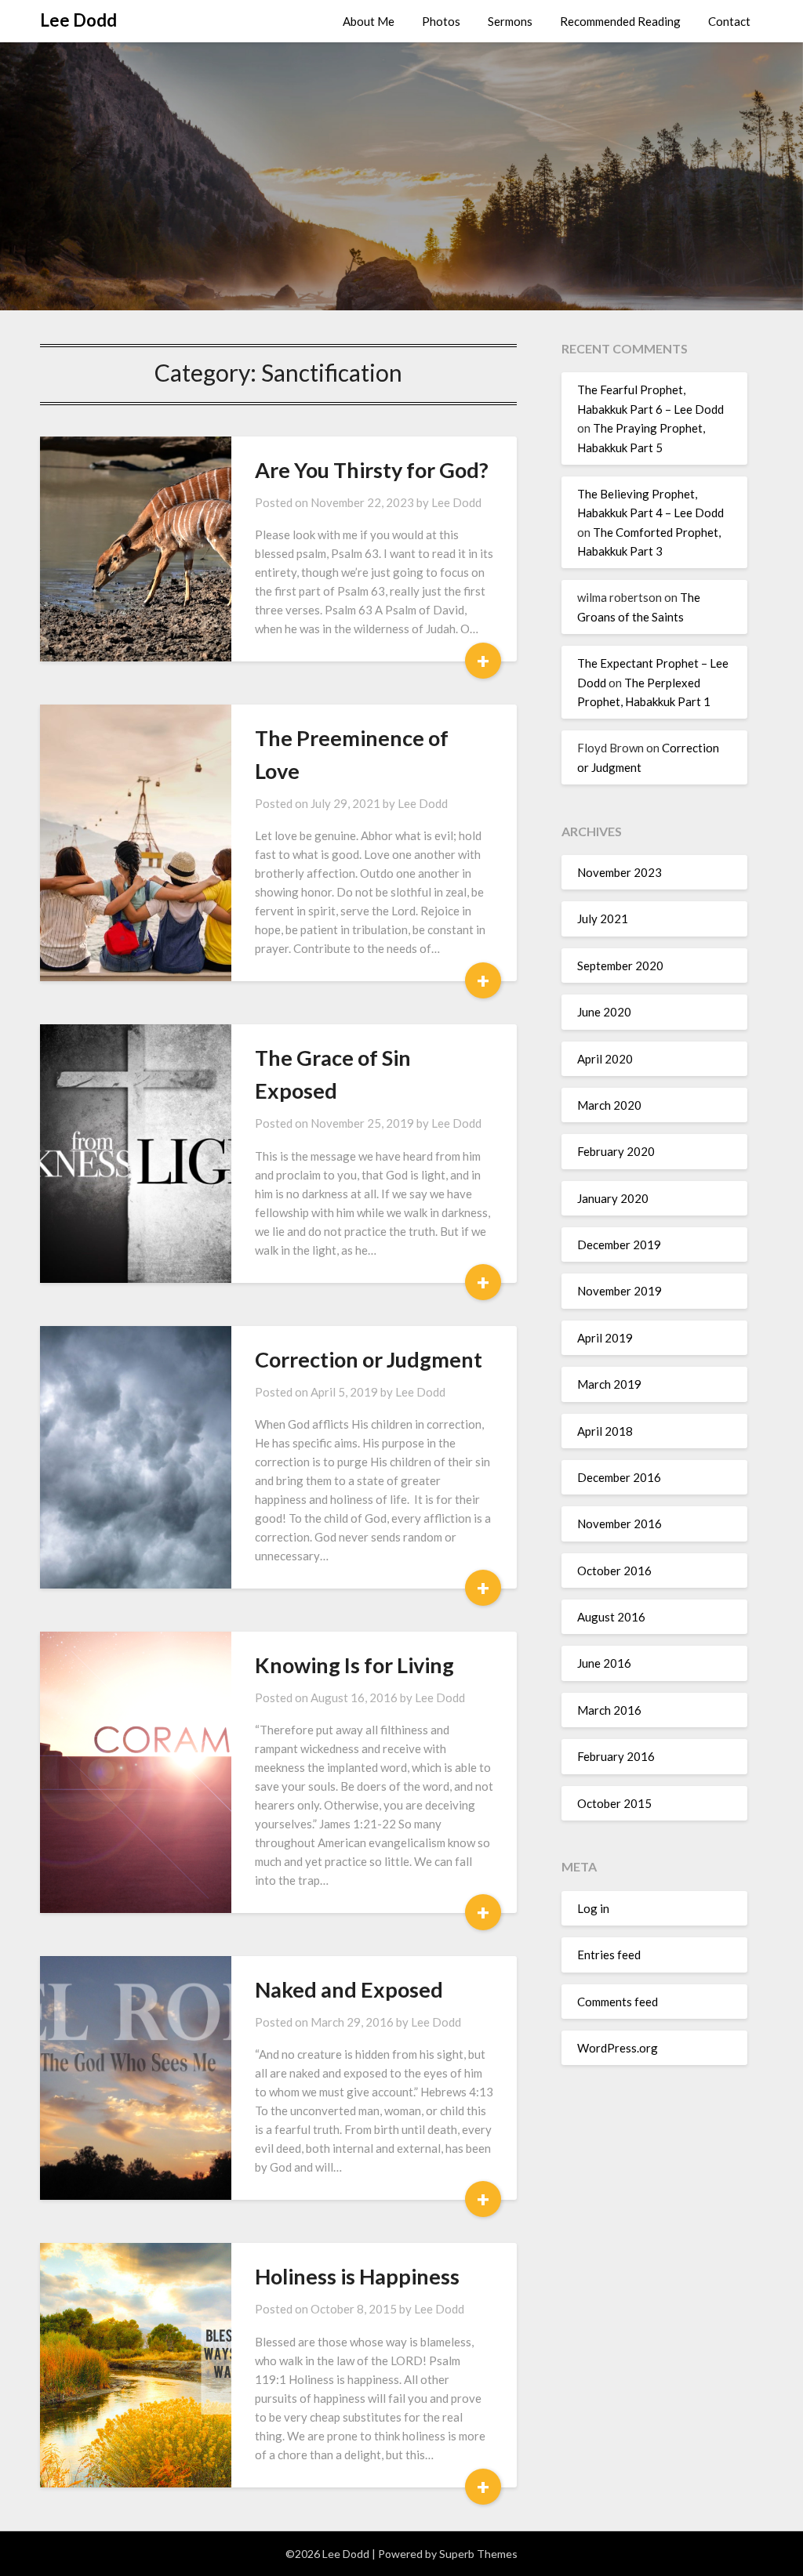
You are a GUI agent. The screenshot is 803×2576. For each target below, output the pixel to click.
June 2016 (604, 1663)
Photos (441, 21)
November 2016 (620, 1523)
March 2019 (609, 1384)
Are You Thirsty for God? (372, 470)
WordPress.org (618, 2048)
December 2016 (619, 1477)
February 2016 (616, 1756)
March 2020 (609, 1105)
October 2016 (614, 1571)
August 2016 (611, 1617)
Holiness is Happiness (357, 2276)
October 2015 (614, 1803)
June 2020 (604, 1012)
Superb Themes (478, 2554)
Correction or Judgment (369, 1359)
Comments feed (618, 2002)
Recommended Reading (620, 21)
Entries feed (609, 1955)
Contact (729, 21)
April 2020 (605, 1059)
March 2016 (609, 1710)
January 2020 (613, 1198)
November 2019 (620, 1291)
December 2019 (619, 1245)
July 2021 (603, 918)
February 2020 (616, 1151)
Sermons (510, 21)
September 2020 (620, 966)
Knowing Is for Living (354, 1665)
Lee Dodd (78, 20)
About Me (369, 21)
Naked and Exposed (349, 1989)
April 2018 (605, 1431)
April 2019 (605, 1338)
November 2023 (620, 872)
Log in (593, 1908)
